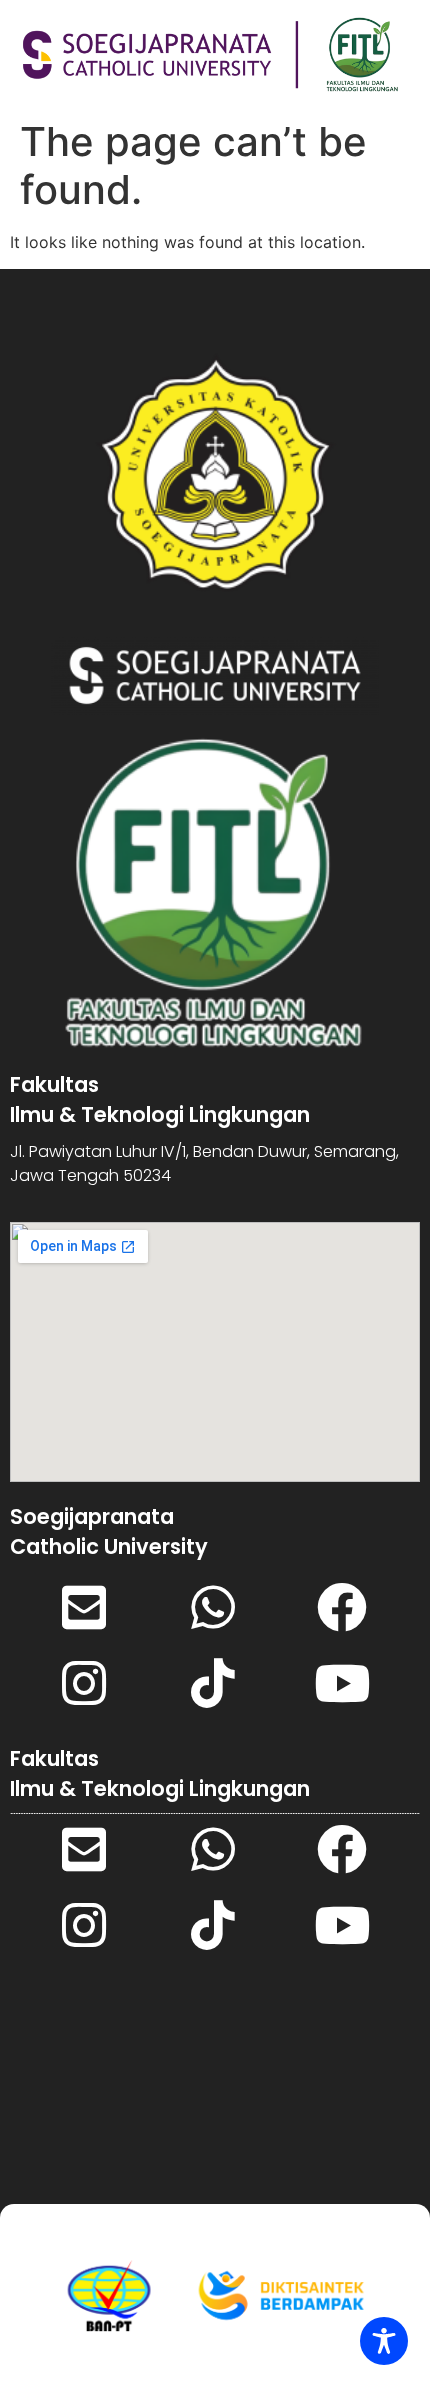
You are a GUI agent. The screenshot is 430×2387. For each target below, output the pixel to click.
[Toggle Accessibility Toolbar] (384, 2341)
